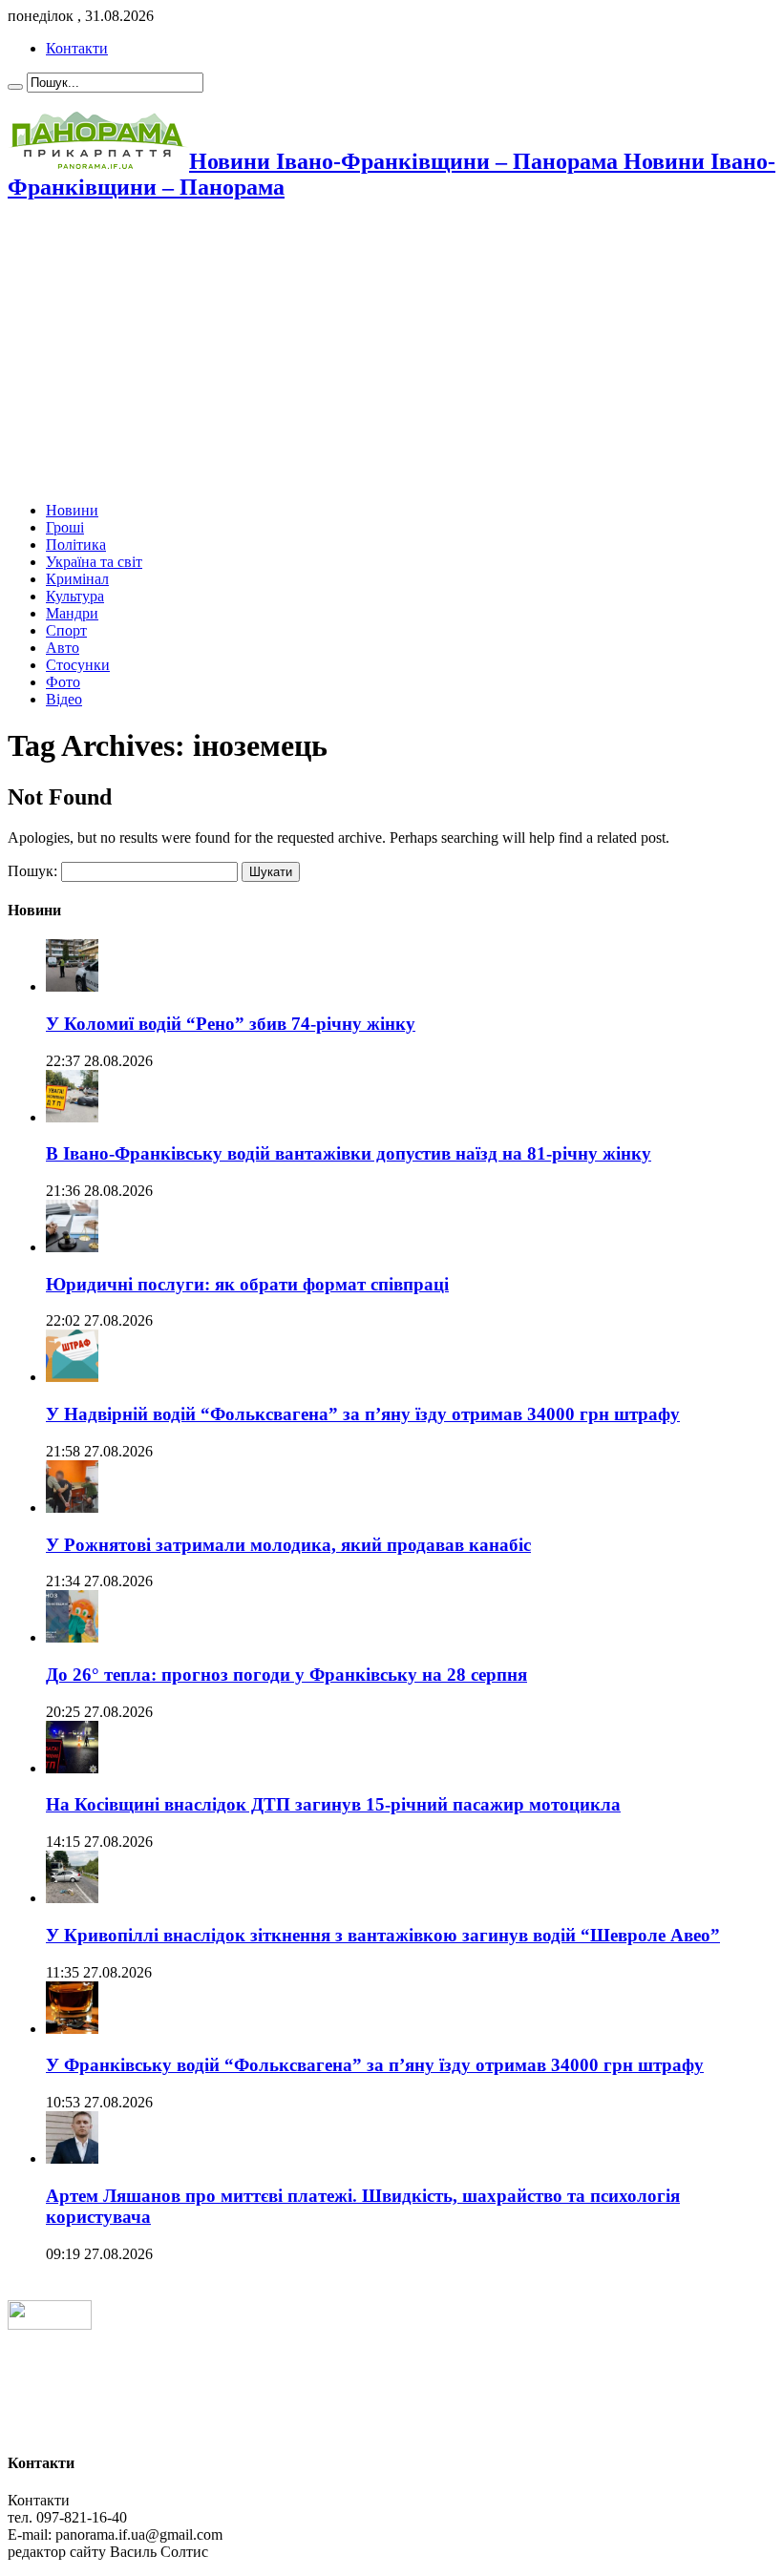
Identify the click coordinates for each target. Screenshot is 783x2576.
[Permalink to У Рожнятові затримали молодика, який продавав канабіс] (72, 1508)
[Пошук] (15, 87)
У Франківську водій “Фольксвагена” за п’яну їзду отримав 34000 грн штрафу (375, 2065)
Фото (63, 682)
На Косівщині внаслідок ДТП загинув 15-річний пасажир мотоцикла (333, 1804)
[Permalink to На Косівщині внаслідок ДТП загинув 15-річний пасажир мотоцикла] (72, 1768)
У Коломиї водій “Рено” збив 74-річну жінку (231, 1024)
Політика (76, 545)
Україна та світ (94, 562)
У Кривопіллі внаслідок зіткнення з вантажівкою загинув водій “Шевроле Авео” (383, 1935)
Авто (63, 648)
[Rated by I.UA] (50, 2325)
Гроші (65, 527)
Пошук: (32, 871)
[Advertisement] (391, 353)
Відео (64, 699)
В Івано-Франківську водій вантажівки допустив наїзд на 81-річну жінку (349, 1153)
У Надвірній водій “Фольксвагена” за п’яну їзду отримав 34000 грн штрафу (363, 1414)
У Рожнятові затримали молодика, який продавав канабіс (288, 1545)
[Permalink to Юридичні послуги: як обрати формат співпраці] (72, 1247)
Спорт (66, 630)
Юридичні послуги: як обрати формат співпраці (247, 1284)
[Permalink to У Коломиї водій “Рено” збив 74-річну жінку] (72, 986)
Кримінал (77, 579)
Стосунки (78, 665)
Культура (75, 596)
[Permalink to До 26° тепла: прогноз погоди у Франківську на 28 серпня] (72, 1637)
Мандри (72, 613)
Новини (72, 510)
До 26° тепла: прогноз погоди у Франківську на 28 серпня (286, 1675)
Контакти (77, 48)
